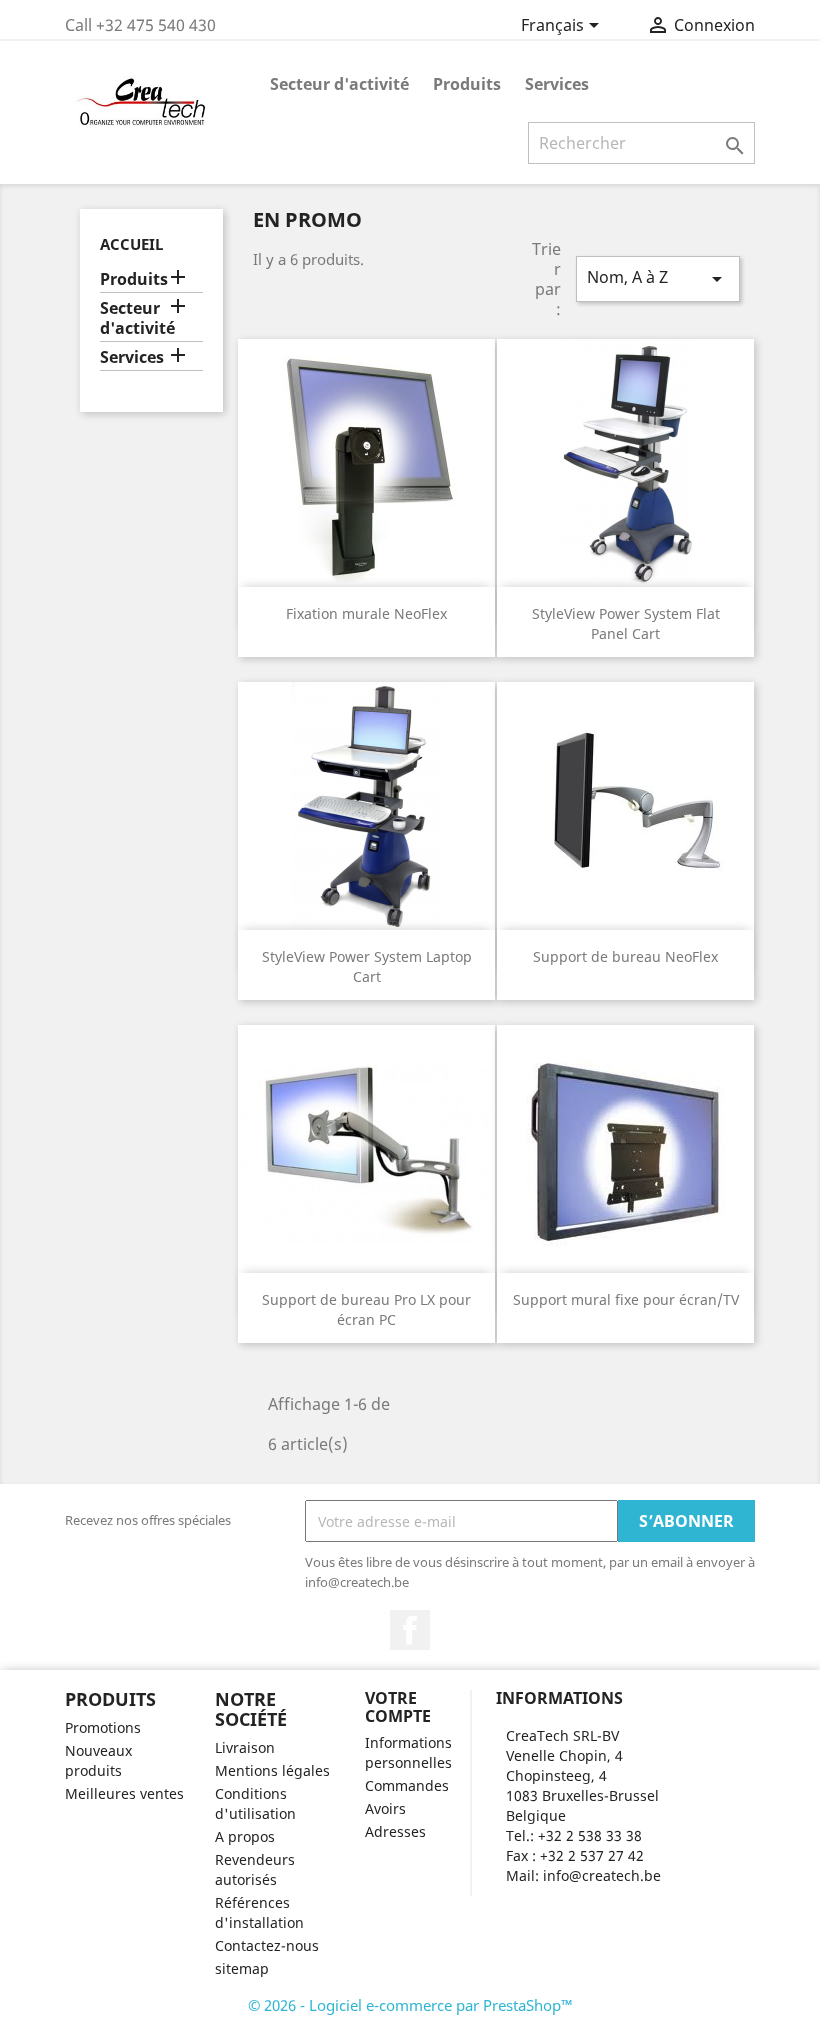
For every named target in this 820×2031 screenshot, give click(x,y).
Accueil (131, 244)
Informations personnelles (408, 1752)
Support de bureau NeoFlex (625, 956)
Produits (467, 84)
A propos (245, 1836)
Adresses (395, 1831)
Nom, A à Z (658, 278)
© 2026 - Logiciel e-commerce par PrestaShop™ (410, 2005)
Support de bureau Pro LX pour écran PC (366, 1309)
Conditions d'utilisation (255, 1803)
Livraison (245, 1747)
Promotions (103, 1727)
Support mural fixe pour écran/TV (626, 1299)
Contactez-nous (267, 1945)
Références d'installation (259, 1912)
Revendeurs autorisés (255, 1869)
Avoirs (385, 1808)
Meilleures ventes (124, 1793)
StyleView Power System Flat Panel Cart (626, 623)
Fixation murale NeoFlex (366, 613)
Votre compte (398, 1707)
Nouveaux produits (98, 1760)
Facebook (410, 1630)
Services (557, 84)
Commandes (407, 1785)
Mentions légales (272, 1770)
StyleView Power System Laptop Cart (367, 966)
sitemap (242, 1968)
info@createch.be (602, 1875)
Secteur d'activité (339, 84)
